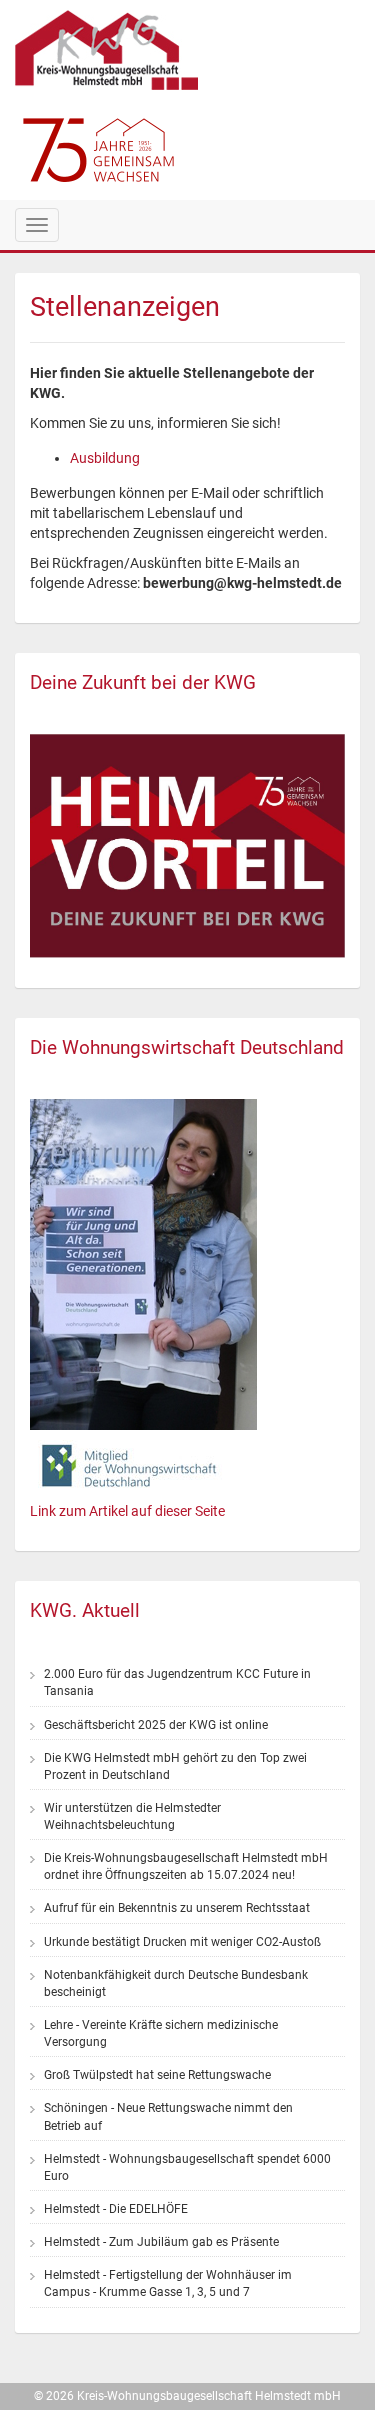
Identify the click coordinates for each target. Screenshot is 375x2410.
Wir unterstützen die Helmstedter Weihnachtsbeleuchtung (132, 1816)
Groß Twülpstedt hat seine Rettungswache (157, 2075)
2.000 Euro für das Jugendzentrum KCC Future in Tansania (177, 1682)
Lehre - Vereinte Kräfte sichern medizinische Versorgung (161, 2033)
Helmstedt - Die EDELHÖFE (116, 2209)
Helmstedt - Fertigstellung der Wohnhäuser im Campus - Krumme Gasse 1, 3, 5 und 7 (168, 2283)
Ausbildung (105, 458)
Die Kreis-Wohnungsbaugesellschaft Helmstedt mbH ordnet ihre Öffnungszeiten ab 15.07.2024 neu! (186, 1866)
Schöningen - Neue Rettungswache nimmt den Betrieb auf (168, 2116)
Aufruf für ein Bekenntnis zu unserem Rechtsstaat (177, 1908)
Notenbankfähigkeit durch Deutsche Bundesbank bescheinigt (176, 1983)
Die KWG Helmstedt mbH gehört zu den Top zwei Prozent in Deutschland (175, 1766)
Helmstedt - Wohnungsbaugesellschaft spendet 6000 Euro (187, 2167)
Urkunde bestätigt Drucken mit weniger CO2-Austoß (182, 1942)
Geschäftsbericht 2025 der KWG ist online (156, 1725)
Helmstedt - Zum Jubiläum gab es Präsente (161, 2242)
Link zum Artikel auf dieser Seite (127, 1511)
